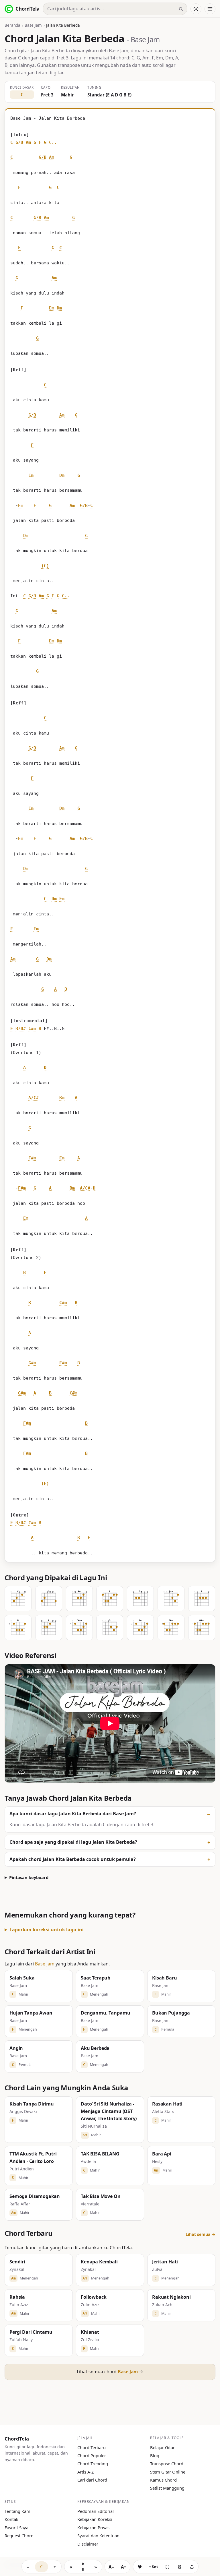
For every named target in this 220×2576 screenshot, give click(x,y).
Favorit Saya (16, 2527)
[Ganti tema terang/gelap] (196, 9)
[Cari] (181, 9)
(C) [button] (45, 566)
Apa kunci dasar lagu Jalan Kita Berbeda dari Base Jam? (73, 1814)
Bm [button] (62, 1098)
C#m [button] (32, 1029)
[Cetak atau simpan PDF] (180, 2567)
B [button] (66, 989)
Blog (155, 2455)
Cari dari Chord (92, 2480)
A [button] (55, 989)
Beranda (12, 25)
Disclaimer (88, 2544)
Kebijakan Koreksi (95, 2519)
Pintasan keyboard (29, 1877)
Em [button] (52, 308)
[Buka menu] (210, 9)
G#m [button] (32, 1363)
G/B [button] (19, 142)
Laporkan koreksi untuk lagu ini (47, 1930)
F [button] (40, 142)
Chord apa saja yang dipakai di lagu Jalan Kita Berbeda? (73, 1842)
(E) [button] (45, 1483)
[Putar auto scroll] (83, 2567)
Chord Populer (92, 2455)
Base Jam (33, 25)
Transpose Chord (167, 2463)
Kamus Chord (163, 2480)
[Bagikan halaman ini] (192, 2567)
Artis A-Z (86, 2472)
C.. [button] (53, 142)
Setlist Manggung (167, 2488)
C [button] (12, 142)
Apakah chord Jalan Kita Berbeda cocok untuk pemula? (73, 1859)
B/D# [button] (21, 1029)
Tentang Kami (18, 2511)
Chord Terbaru (92, 2447)
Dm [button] (59, 308)
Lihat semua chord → (110, 2372)
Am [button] (28, 142)
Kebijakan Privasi (94, 2527)
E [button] (12, 1029)
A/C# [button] (34, 1098)
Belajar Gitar (162, 2447)
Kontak (11, 2519)
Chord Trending (93, 2463)
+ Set (154, 2567)
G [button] (35, 142)
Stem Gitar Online (168, 2472)
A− (111, 2567)
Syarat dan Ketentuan (98, 2536)
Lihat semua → (201, 2234)
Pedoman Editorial (96, 2511)
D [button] (45, 1068)
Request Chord (19, 2536)
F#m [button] (32, 1158)
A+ (124, 2567)
